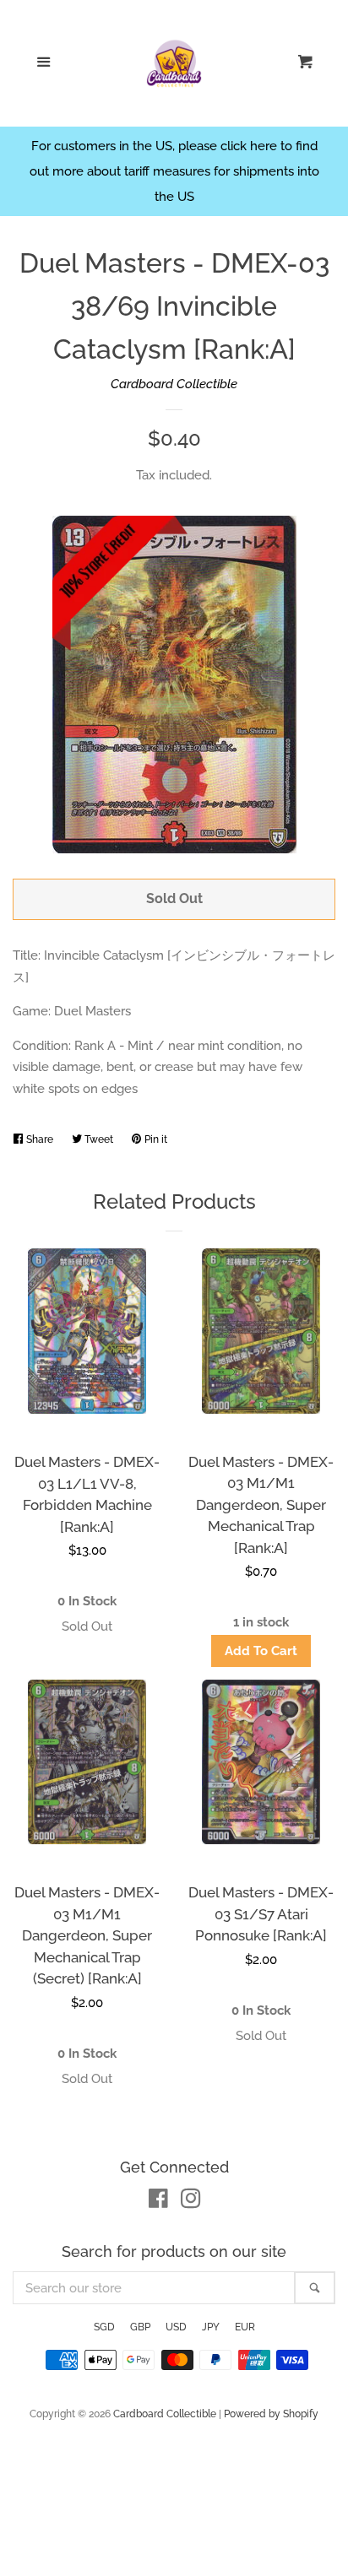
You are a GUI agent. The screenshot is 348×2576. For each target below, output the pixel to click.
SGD (104, 2327)
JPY (211, 2327)
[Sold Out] (87, 1627)
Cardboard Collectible (174, 384)
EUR (245, 2327)
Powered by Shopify (271, 2414)
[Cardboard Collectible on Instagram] (191, 2202)
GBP (140, 2327)
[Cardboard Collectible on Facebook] (158, 2202)
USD (176, 2327)
